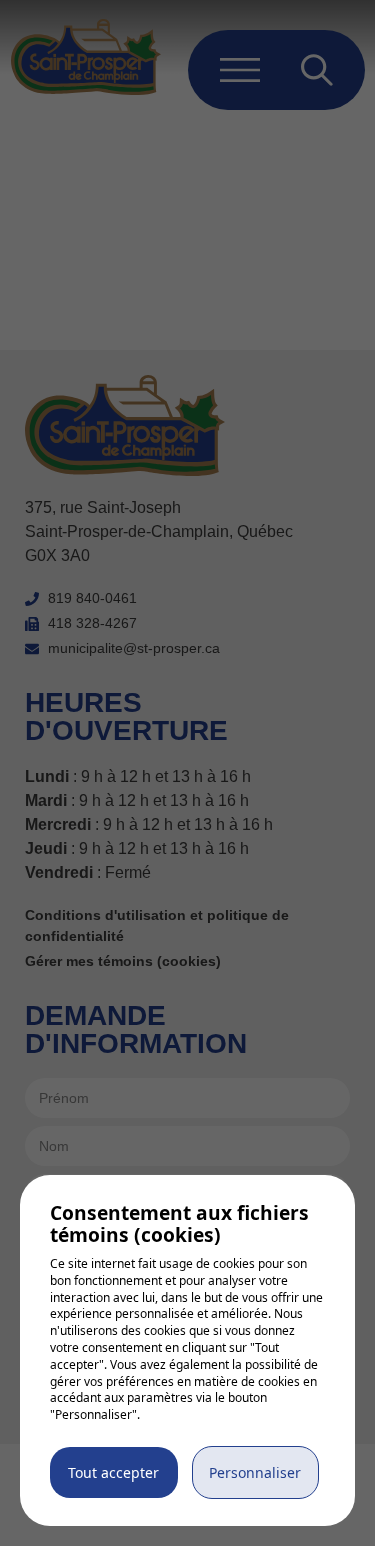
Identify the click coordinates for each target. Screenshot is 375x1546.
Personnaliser (255, 1472)
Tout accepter (113, 1472)
